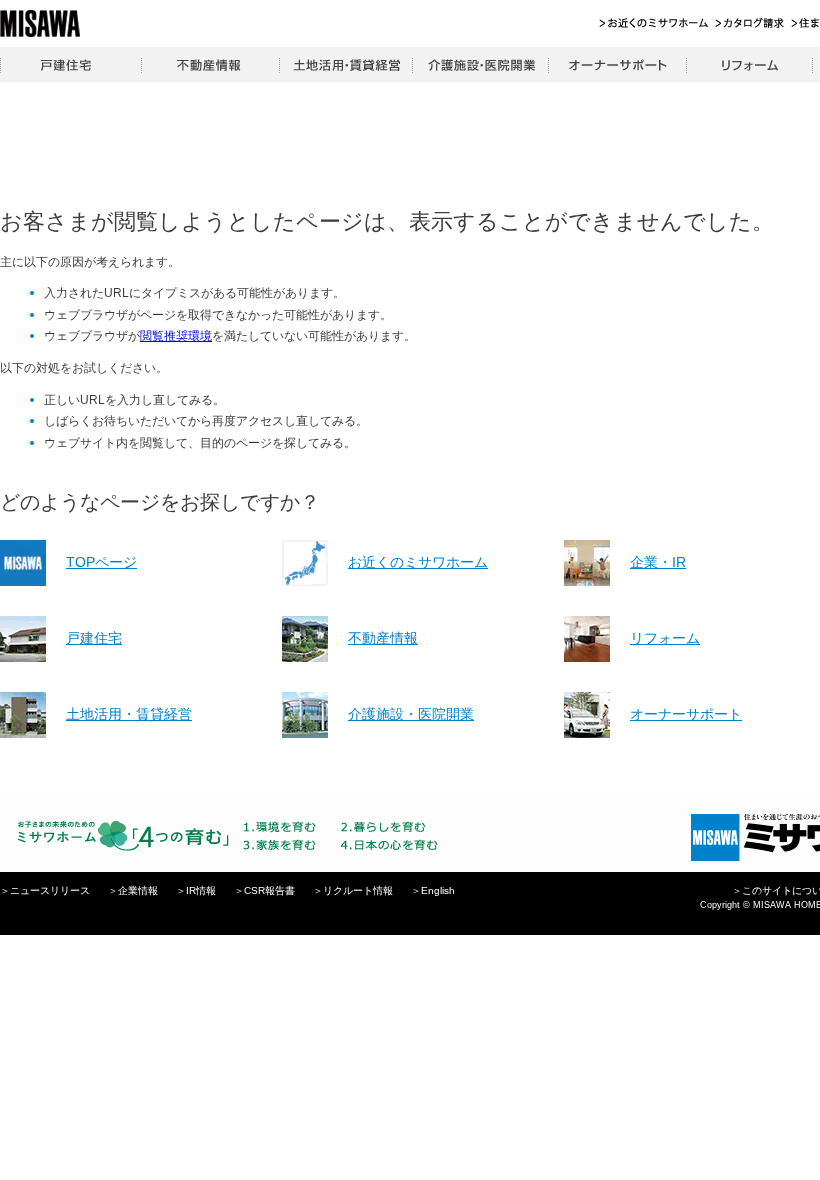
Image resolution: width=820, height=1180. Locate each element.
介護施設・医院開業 (480, 64)
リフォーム (749, 64)
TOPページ (101, 562)
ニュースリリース (50, 890)
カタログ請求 (750, 23)
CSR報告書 (269, 890)
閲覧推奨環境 (176, 336)
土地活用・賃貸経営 (345, 64)
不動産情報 (210, 64)
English (438, 890)
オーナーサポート (617, 64)
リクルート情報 (358, 890)
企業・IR (658, 562)
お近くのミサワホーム (654, 23)
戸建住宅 (70, 64)
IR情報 (201, 890)
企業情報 (138, 890)
